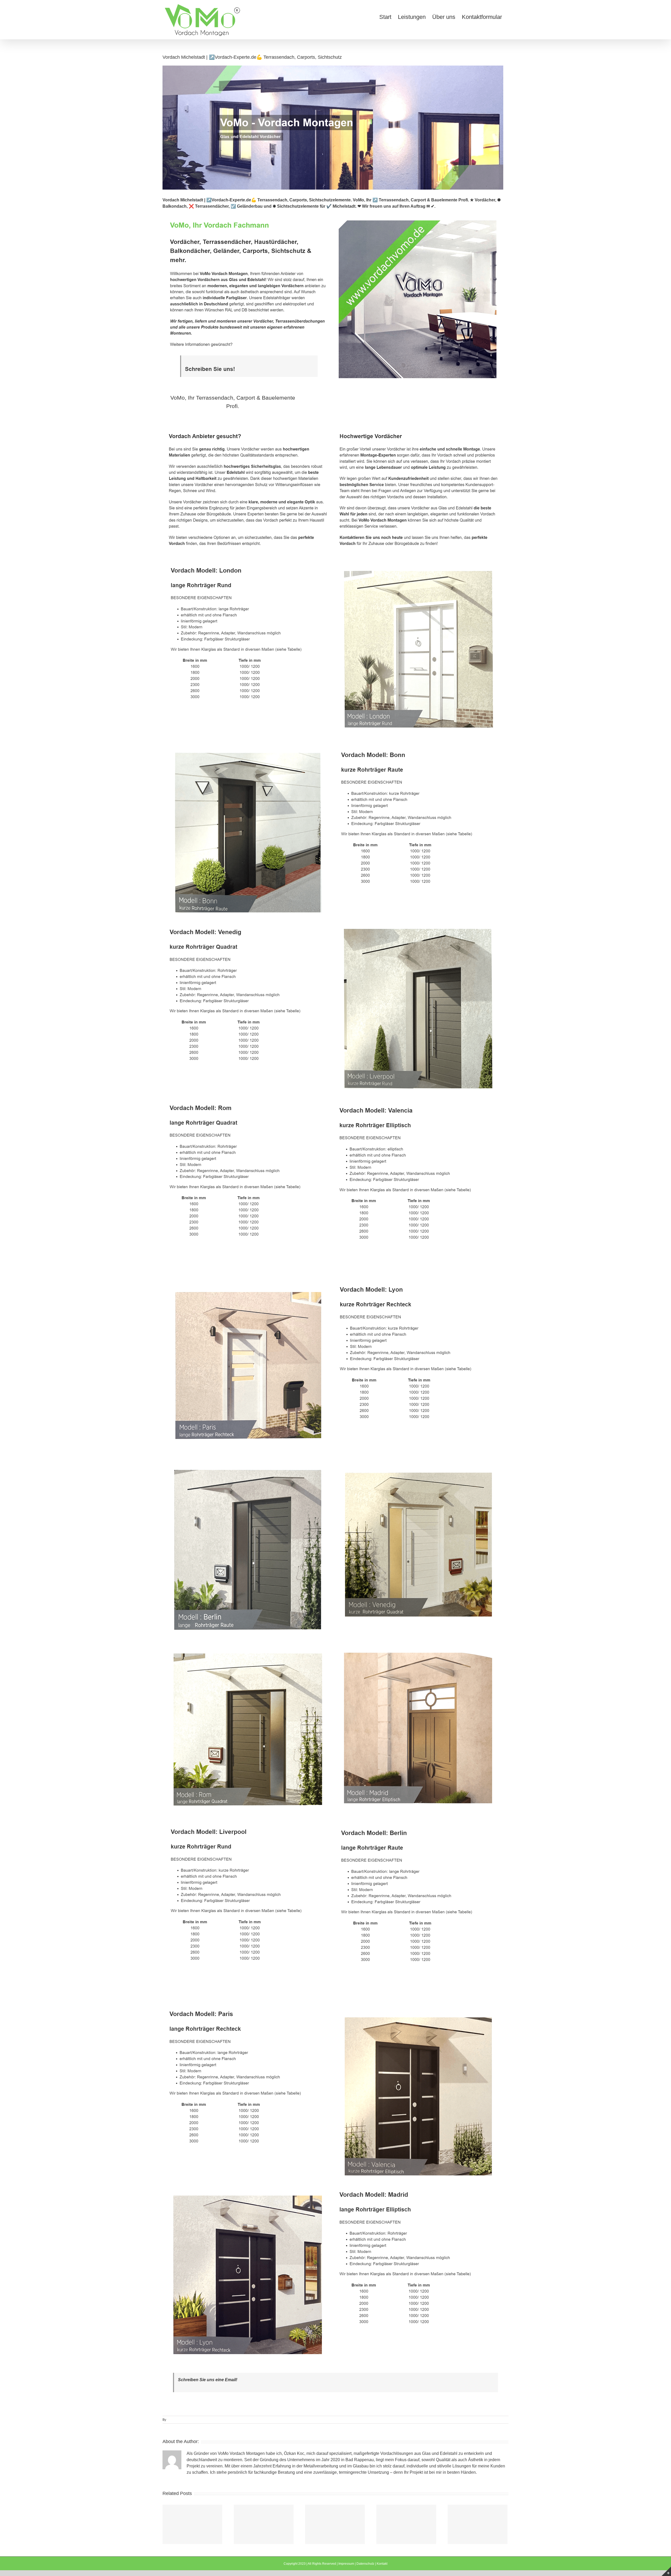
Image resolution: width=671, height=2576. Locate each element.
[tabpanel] (335, 1394)
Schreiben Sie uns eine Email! (208, 2380)
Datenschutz (365, 2564)
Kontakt (382, 2564)
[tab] (233, 402)
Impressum (346, 2564)
